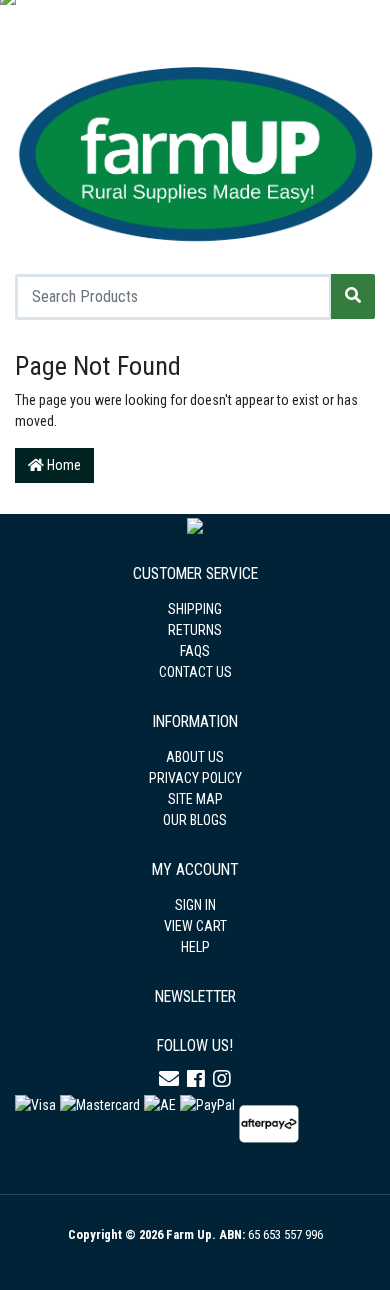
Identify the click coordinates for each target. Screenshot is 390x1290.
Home (62, 465)
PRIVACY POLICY (195, 778)
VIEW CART (195, 926)
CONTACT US (195, 672)
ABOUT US (195, 757)
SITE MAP (195, 799)
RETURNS (195, 630)
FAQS (195, 651)
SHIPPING (195, 609)
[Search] (353, 296)
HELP (195, 947)
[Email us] (169, 1079)
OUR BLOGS (195, 820)
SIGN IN (195, 905)
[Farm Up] (195, 151)
